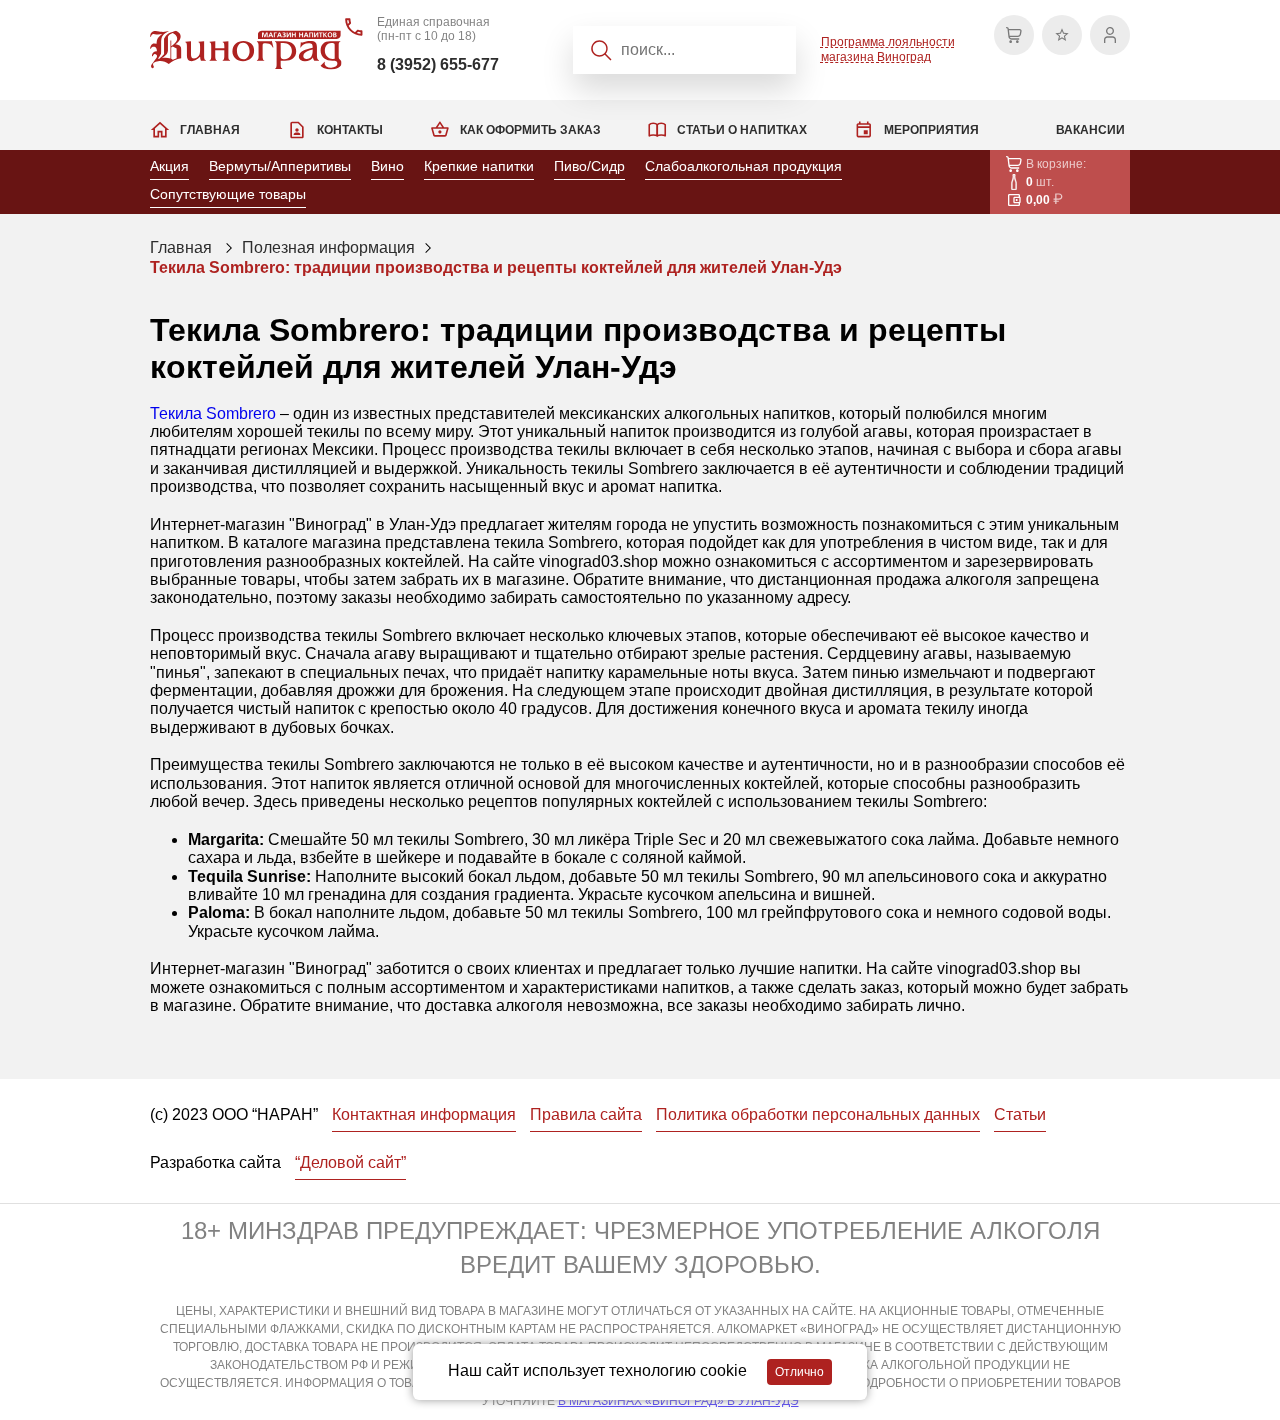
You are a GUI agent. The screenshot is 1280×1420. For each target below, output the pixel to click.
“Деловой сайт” (350, 1162)
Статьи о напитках (742, 130)
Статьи (1020, 1114)
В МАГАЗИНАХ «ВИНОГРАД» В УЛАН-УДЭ (678, 1401)
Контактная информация (424, 1114)
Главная (210, 130)
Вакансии (1090, 130)
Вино (387, 166)
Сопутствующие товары (228, 194)
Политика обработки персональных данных (818, 1114)
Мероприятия (931, 130)
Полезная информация (328, 247)
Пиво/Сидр (589, 166)
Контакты (350, 130)
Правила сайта (586, 1114)
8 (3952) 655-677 (438, 64)
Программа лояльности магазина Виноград (888, 49)
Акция (169, 166)
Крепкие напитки (479, 166)
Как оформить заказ (530, 130)
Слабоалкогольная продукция (743, 166)
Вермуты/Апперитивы (280, 166)
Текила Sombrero (213, 413)
